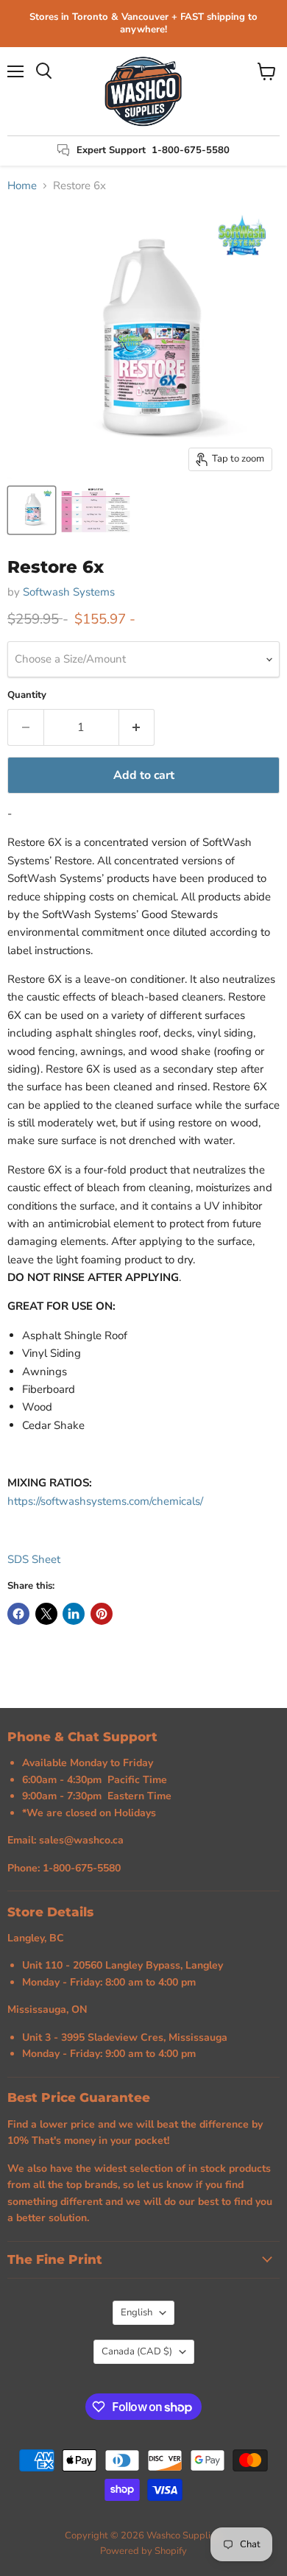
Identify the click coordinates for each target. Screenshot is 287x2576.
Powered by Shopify (143, 2551)
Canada (137, 2351)
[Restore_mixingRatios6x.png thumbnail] (96, 510)
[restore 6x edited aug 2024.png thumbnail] (32, 510)
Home (22, 186)
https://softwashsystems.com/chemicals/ (105, 1501)
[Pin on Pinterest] (102, 1614)
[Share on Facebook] (18, 1614)
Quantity (27, 695)
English (137, 2312)
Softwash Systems (69, 592)
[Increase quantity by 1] (137, 727)
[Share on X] (46, 1614)
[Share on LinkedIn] (74, 1614)
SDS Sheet (34, 1559)
